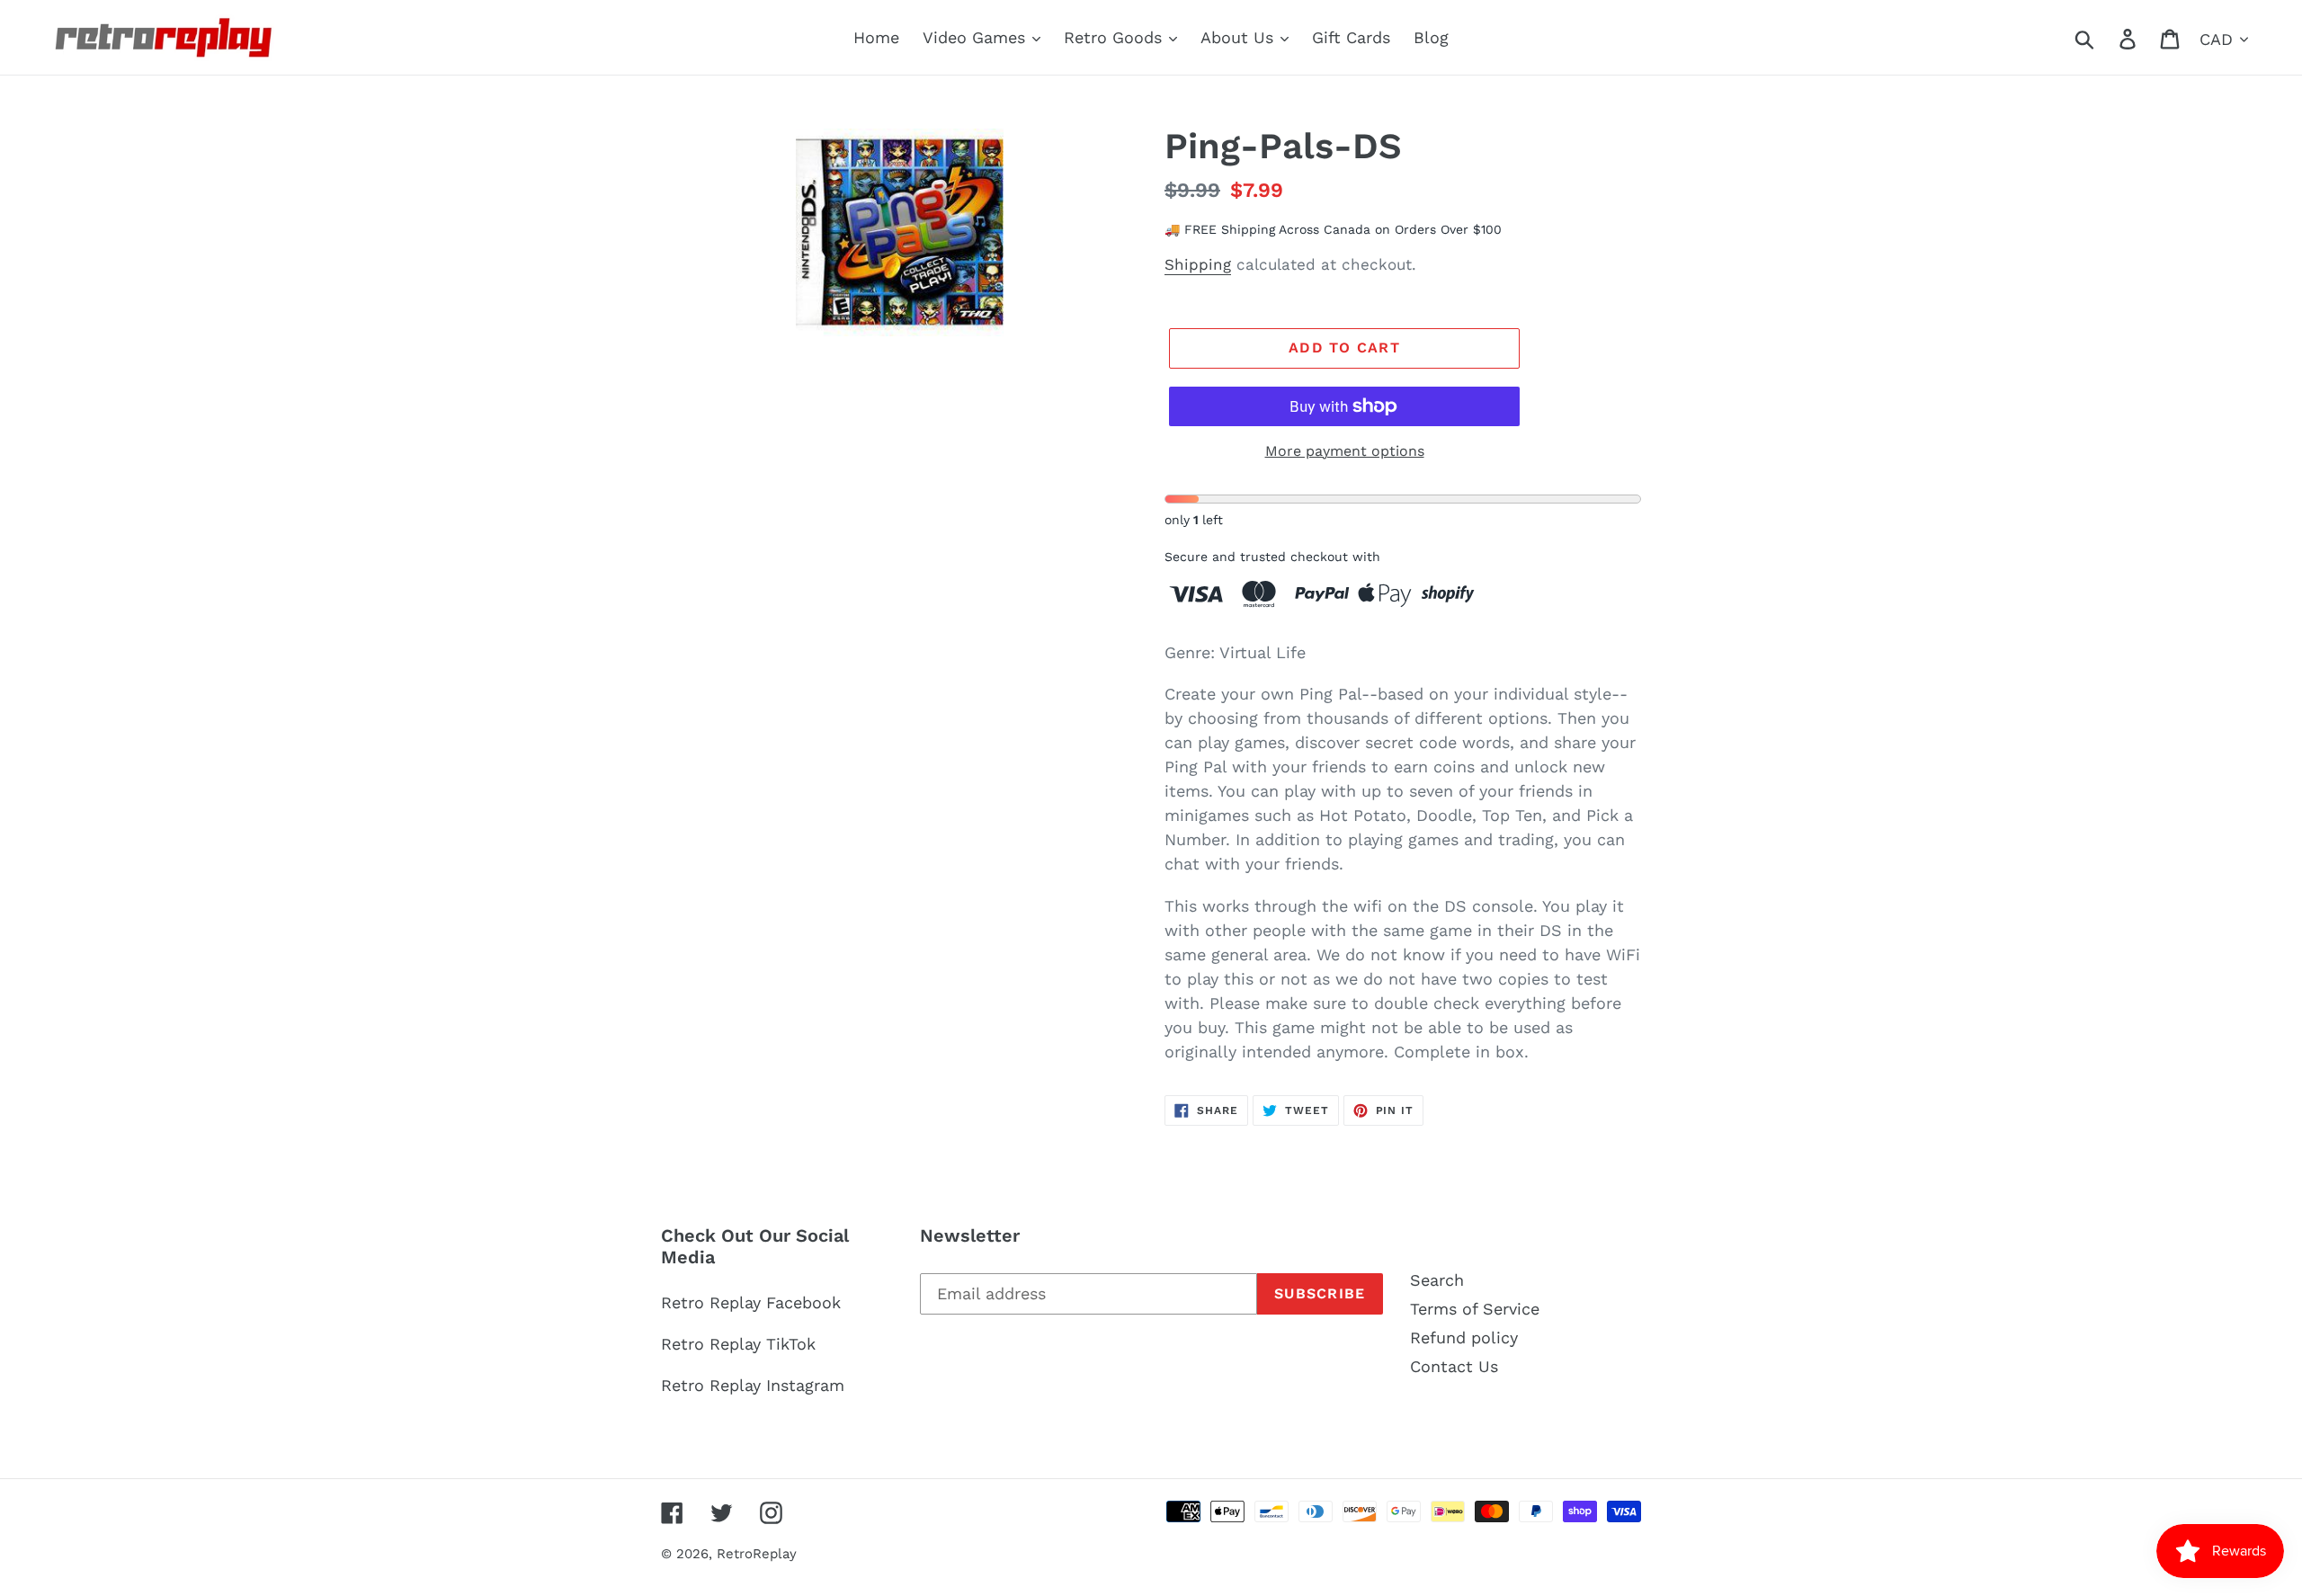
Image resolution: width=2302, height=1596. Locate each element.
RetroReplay (757, 1554)
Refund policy (1464, 1337)
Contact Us (1454, 1366)
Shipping (1198, 264)
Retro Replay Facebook (751, 1302)
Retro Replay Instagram (753, 1385)
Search (1437, 1280)
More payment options (1345, 451)
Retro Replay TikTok (738, 1344)
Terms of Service (1475, 1309)
